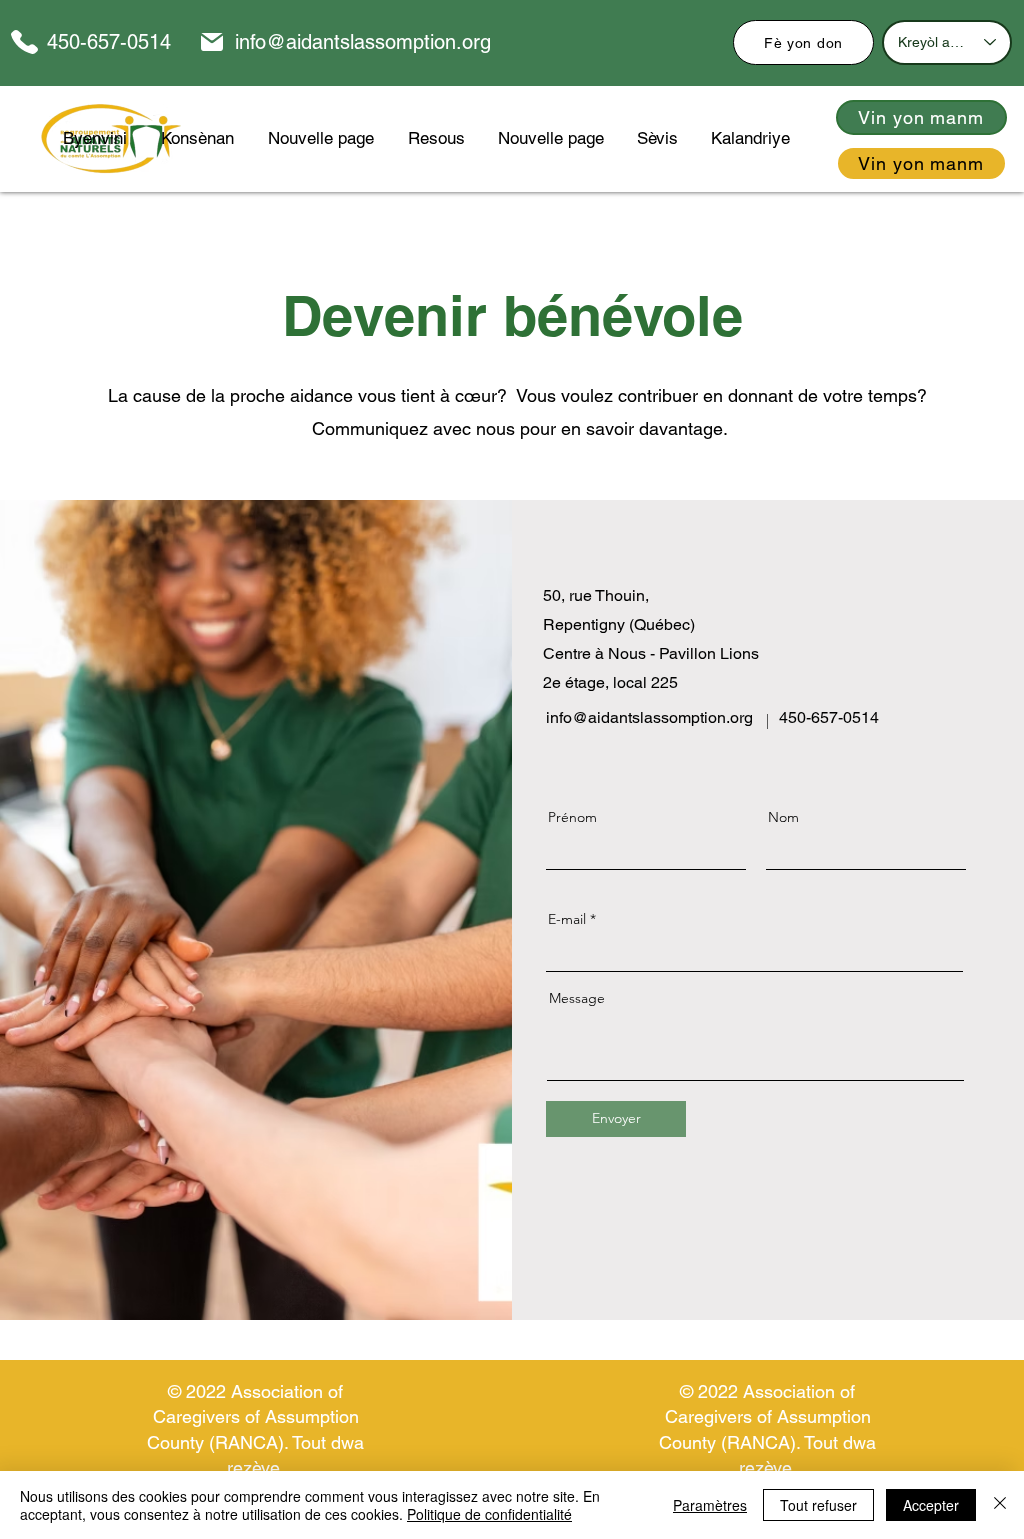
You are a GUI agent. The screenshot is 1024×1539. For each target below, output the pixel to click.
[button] (436, 138)
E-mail (567, 919)
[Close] (1000, 1505)
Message (577, 998)
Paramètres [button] (710, 1505)
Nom (783, 817)
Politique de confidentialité (489, 1514)
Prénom (572, 817)
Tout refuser (818, 1505)
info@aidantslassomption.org (363, 42)
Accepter (931, 1505)
